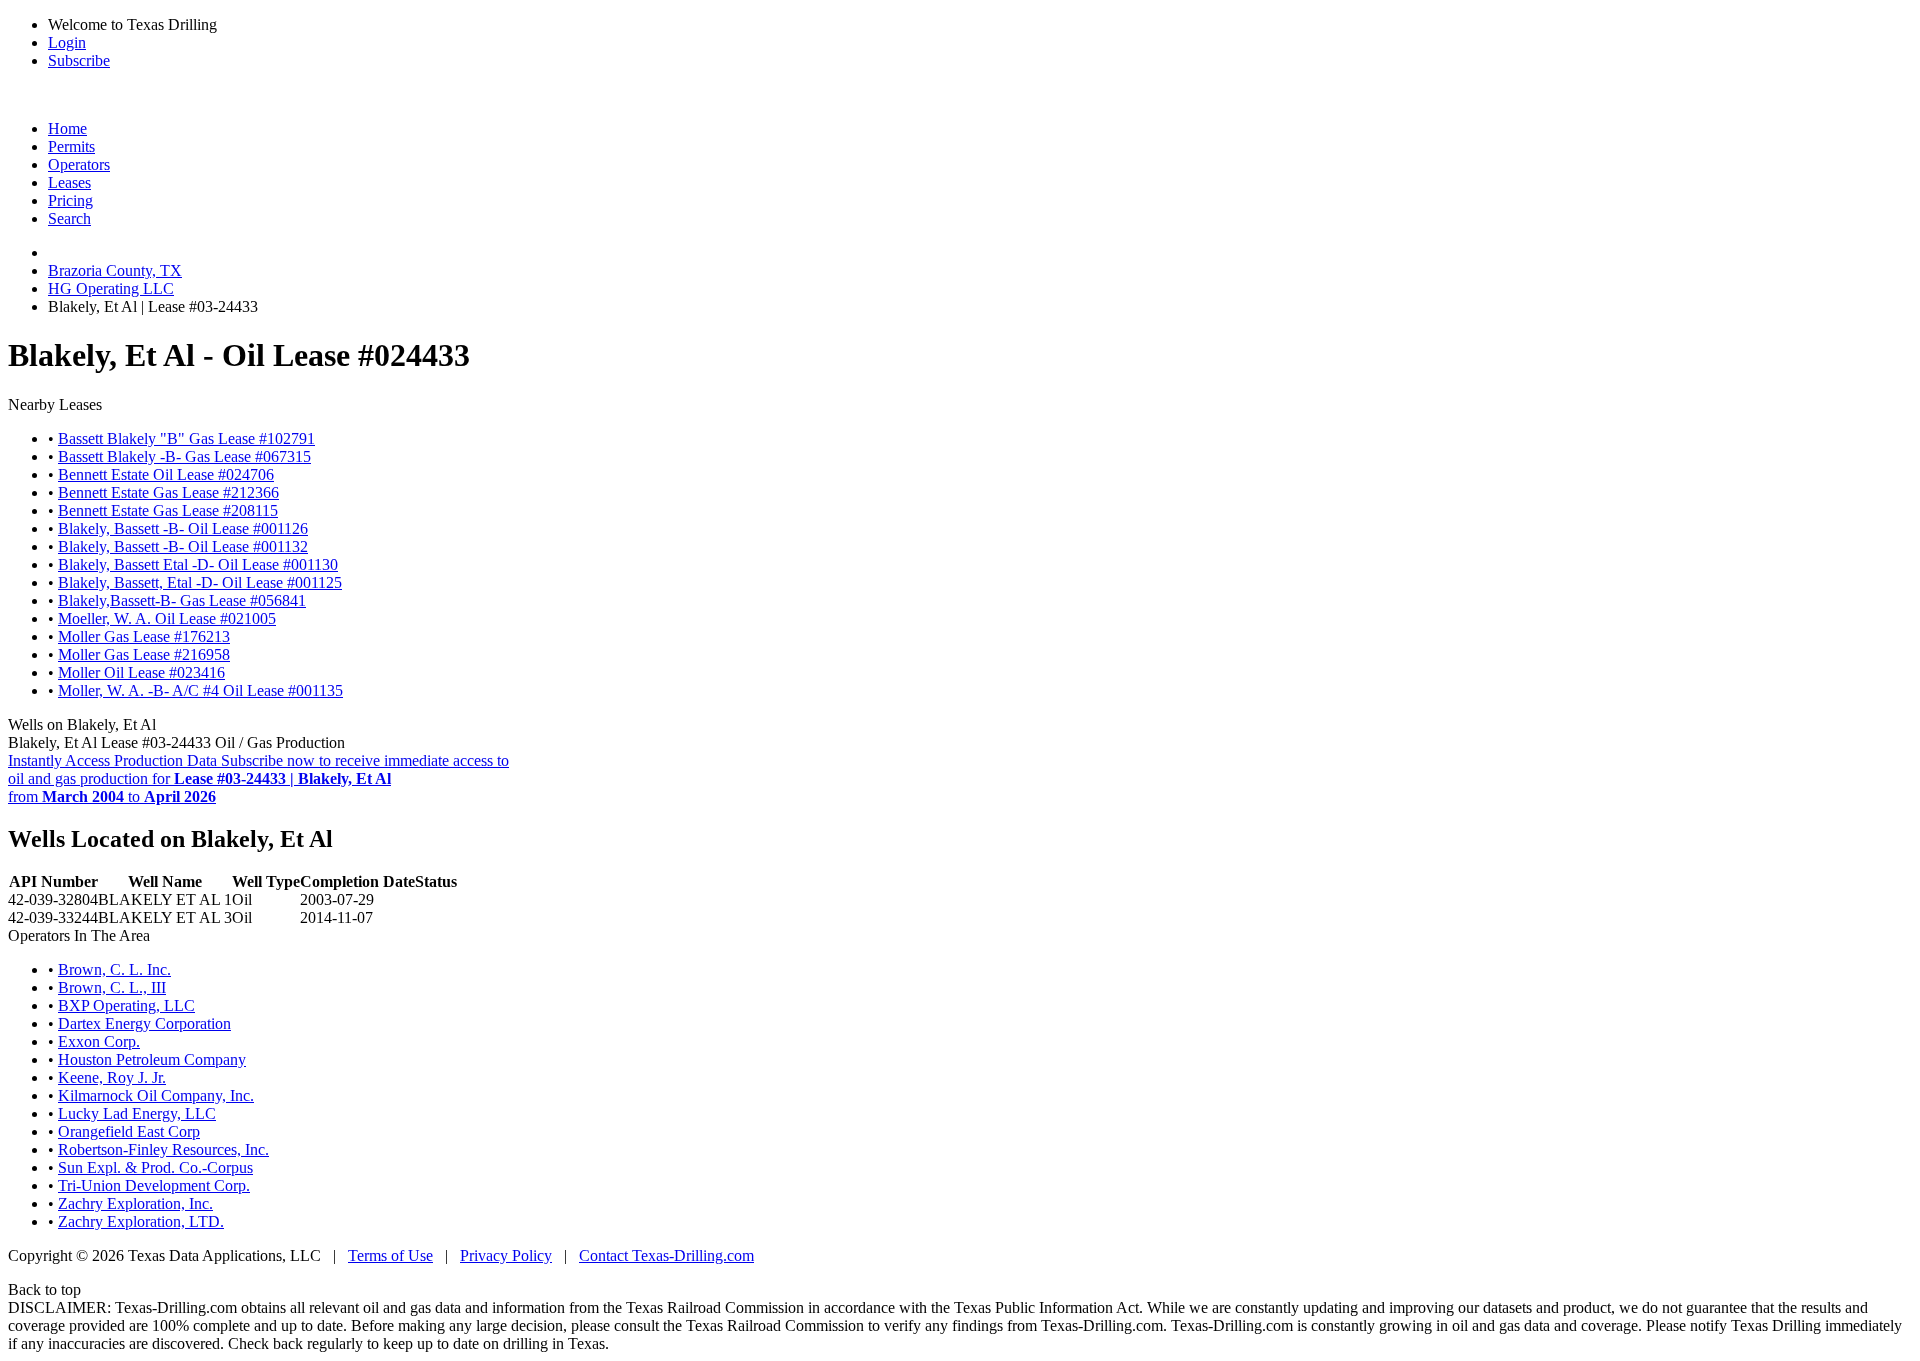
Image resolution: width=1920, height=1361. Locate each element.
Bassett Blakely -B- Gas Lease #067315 (184, 456)
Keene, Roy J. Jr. (112, 1077)
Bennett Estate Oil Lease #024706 (166, 474)
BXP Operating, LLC (126, 1005)
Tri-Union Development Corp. (154, 1185)
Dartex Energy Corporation (144, 1023)
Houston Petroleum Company (152, 1059)
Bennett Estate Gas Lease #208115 (168, 510)
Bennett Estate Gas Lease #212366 (168, 492)
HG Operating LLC (111, 288)
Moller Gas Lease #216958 (144, 654)
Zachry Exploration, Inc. (135, 1203)
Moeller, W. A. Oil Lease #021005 (167, 618)
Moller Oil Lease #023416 (141, 672)
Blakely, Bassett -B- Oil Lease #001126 (183, 528)
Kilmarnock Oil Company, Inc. (156, 1095)
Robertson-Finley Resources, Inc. (163, 1149)
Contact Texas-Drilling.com (666, 1255)
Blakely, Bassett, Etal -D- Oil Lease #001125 (200, 582)
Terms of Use (390, 1255)
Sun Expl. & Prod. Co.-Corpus (155, 1167)
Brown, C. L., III (112, 987)
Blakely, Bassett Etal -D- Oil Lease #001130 (198, 564)
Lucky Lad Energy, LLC (137, 1113)
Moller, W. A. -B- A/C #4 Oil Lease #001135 (200, 690)
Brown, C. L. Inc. (114, 969)
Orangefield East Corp (129, 1131)
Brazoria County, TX (115, 270)
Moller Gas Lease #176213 (144, 636)
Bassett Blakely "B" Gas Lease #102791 (186, 438)
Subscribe (79, 60)
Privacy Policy (506, 1255)
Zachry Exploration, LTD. (141, 1221)
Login (67, 42)
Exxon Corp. (99, 1041)
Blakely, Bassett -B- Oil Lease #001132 (183, 546)
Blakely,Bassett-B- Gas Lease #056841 (182, 600)
